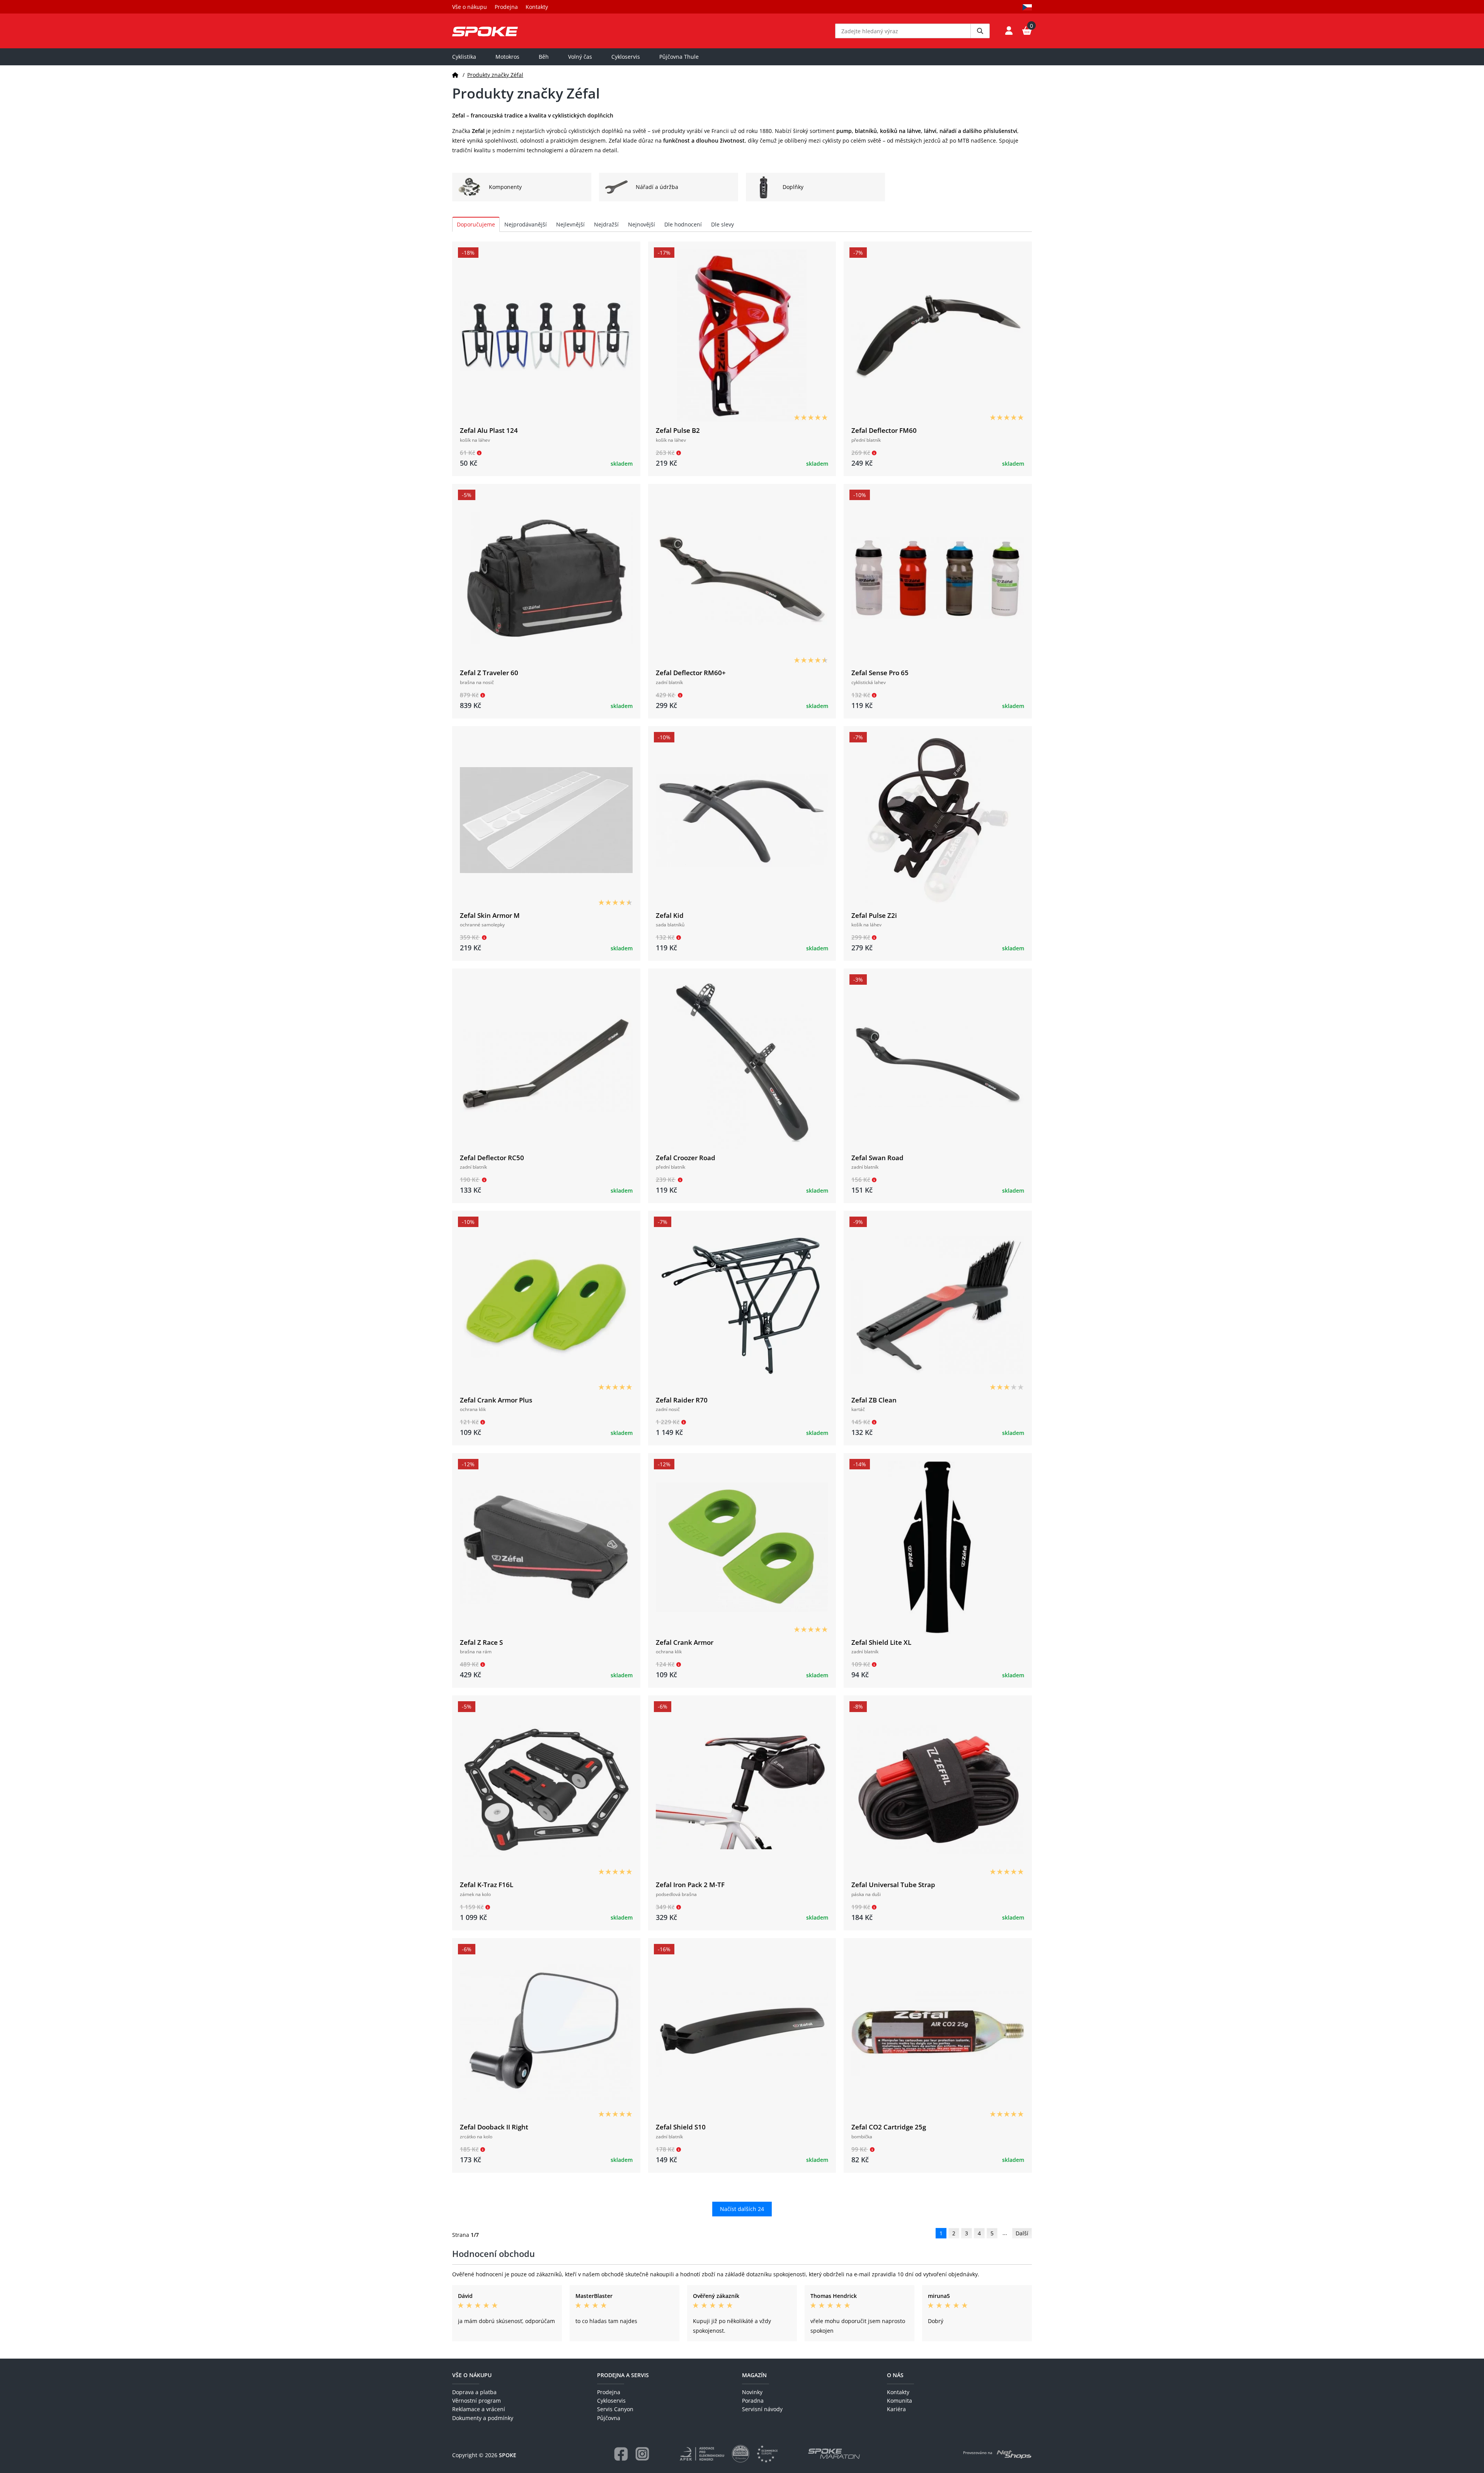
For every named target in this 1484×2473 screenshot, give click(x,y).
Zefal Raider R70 (682, 1400)
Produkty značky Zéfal (495, 75)
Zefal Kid (670, 915)
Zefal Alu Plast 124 (489, 430)
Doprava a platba (474, 2392)
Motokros (507, 57)
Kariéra (896, 2409)
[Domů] (455, 75)
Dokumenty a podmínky (483, 2418)
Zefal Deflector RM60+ (691, 673)
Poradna (753, 2401)
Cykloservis (626, 57)
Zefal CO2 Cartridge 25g (889, 2127)
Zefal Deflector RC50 (492, 1158)
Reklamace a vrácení (479, 2409)
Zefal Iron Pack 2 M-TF (690, 1885)
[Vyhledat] (980, 31)
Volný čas (580, 57)
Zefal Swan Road (877, 1158)
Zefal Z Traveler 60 (489, 673)
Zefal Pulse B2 (678, 430)
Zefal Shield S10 (681, 2127)
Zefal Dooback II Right (494, 2127)
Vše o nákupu (470, 7)
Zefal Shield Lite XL (881, 1642)
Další (1022, 2233)
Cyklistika (464, 57)
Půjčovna (609, 2418)
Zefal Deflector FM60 (884, 430)
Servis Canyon (615, 2409)
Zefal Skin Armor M (490, 915)
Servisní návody (762, 2409)
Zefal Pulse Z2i (874, 915)
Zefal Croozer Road (686, 1158)
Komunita (899, 2401)
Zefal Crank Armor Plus (496, 1400)
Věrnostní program (477, 2401)
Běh (544, 57)
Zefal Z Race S (481, 1642)
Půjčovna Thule (679, 57)
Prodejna (506, 7)
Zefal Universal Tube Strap (893, 1885)
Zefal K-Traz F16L (487, 1885)
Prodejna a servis (623, 2375)
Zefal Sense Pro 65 (880, 673)
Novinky (752, 2392)
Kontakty (537, 7)
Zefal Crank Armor (685, 1642)
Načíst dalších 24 (742, 2209)
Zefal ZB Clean (874, 1400)
